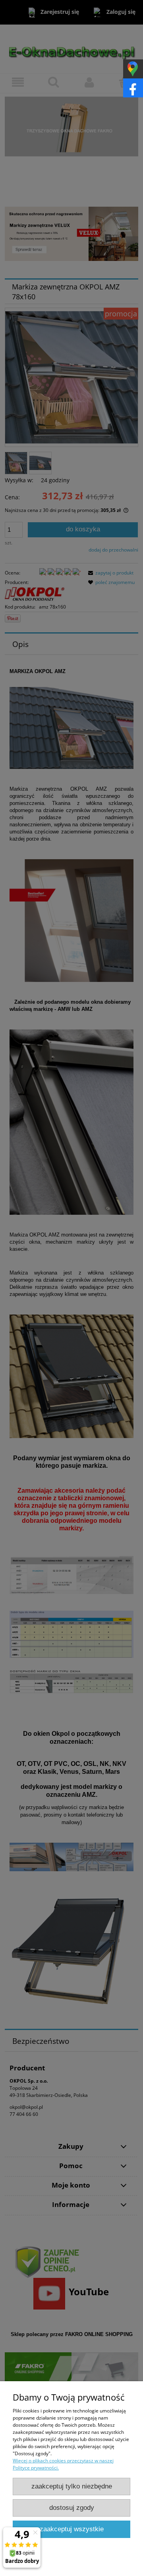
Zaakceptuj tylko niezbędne (72, 2486)
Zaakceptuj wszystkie (72, 2529)
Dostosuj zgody (72, 2508)
